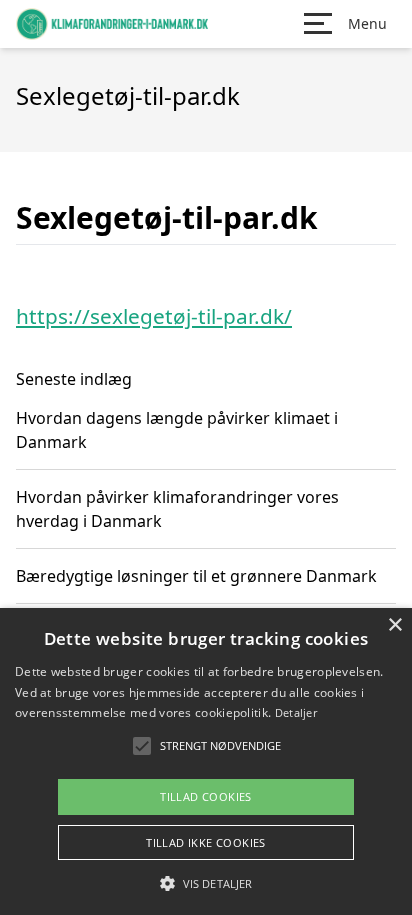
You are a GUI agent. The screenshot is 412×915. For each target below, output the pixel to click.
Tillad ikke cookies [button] (206, 842)
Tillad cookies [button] (206, 796)
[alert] (206, 761)
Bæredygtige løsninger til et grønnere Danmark (196, 576)
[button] (206, 883)
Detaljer (296, 712)
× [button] (394, 625)
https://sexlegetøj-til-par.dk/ (154, 316)
